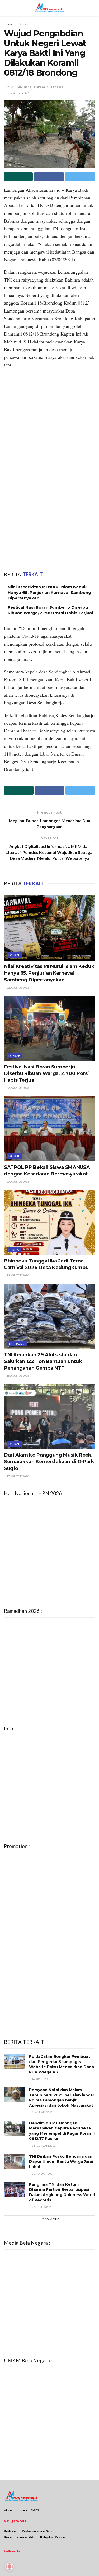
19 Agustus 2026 (18, 1275)
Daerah (23, 24)
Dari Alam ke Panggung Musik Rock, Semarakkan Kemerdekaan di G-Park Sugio (49, 1462)
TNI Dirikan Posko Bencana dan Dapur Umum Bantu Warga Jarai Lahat (61, 2162)
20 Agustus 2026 (18, 1182)
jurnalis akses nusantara (43, 87)
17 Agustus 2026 (18, 1476)
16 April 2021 (40, 2079)
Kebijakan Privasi (52, 2537)
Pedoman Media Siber (38, 2531)
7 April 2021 (20, 93)
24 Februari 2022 (43, 2146)
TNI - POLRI (17, 1344)
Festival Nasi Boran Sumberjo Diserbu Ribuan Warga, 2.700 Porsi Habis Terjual (46, 1073)
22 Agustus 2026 (18, 988)
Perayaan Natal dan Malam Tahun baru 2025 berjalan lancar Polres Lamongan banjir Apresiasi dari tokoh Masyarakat (62, 2098)
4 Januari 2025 (42, 2112)
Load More (49, 2219)
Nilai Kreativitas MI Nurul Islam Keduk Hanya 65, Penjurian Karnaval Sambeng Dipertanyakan (49, 592)
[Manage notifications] (10, 2566)
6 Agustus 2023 (42, 2207)
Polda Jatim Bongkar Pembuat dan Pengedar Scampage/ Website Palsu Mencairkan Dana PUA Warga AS (62, 2064)
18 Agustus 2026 (18, 1376)
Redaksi (10, 2531)
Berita (14, 1250)
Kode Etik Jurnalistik (19, 2537)
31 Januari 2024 (43, 2174)
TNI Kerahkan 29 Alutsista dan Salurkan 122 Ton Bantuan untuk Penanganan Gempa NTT (43, 1361)
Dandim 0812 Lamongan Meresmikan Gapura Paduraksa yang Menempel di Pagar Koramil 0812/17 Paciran (62, 2131)
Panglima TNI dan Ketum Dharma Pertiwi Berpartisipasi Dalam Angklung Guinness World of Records (62, 2192)
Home (8, 24)
